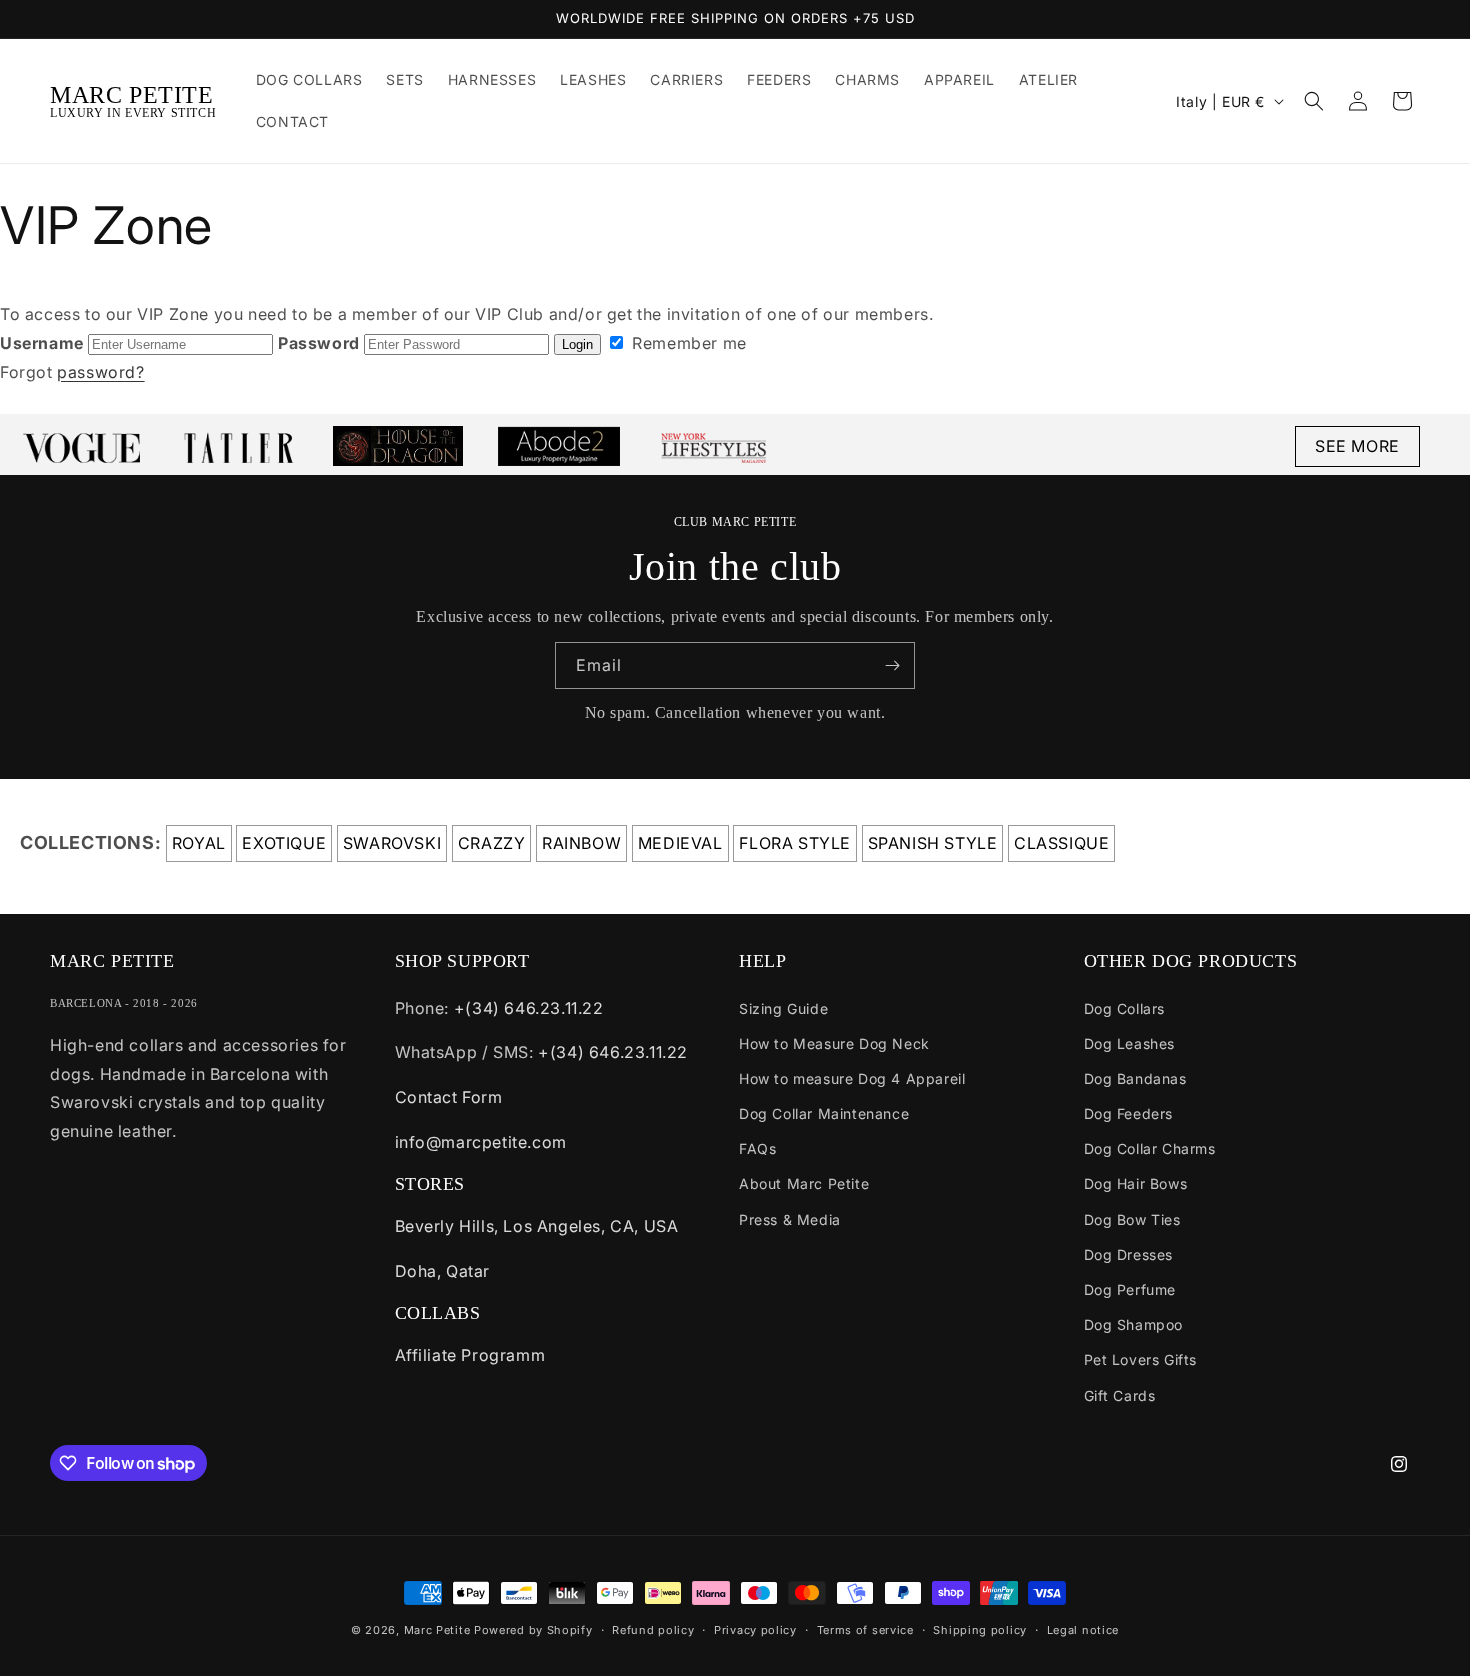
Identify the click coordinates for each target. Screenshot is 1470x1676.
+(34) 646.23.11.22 (529, 1008)
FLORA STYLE (795, 843)
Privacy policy (755, 1630)
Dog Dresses (1129, 1254)
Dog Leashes (1130, 1043)
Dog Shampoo (1134, 1324)
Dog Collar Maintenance (824, 1113)
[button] (1314, 101)
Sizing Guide (783, 1008)
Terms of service (865, 1630)
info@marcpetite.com (481, 1142)
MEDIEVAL (680, 843)
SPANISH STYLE (933, 843)
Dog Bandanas (1135, 1078)
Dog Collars (1125, 1008)
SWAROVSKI (392, 843)
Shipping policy (980, 1630)
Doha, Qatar (443, 1271)
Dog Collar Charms (1150, 1148)
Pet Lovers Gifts (1141, 1359)
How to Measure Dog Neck (834, 1043)
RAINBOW (581, 843)
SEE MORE (1357, 446)
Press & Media (790, 1219)
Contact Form (449, 1097)
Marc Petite (437, 1630)
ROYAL (199, 843)
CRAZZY (492, 843)
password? (100, 372)
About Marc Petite (804, 1183)
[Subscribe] (892, 665)
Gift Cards (1120, 1395)
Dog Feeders (1129, 1113)
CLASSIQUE (1061, 843)
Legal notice (1083, 1630)
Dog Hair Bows (1136, 1183)
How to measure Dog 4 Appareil (852, 1078)
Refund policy (653, 1630)
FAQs (757, 1148)
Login (577, 344)
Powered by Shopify (533, 1630)
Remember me (687, 343)
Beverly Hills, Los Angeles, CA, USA (537, 1226)
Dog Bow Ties (1132, 1219)
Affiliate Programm (470, 1355)
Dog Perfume (1130, 1289)
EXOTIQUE (284, 843)
